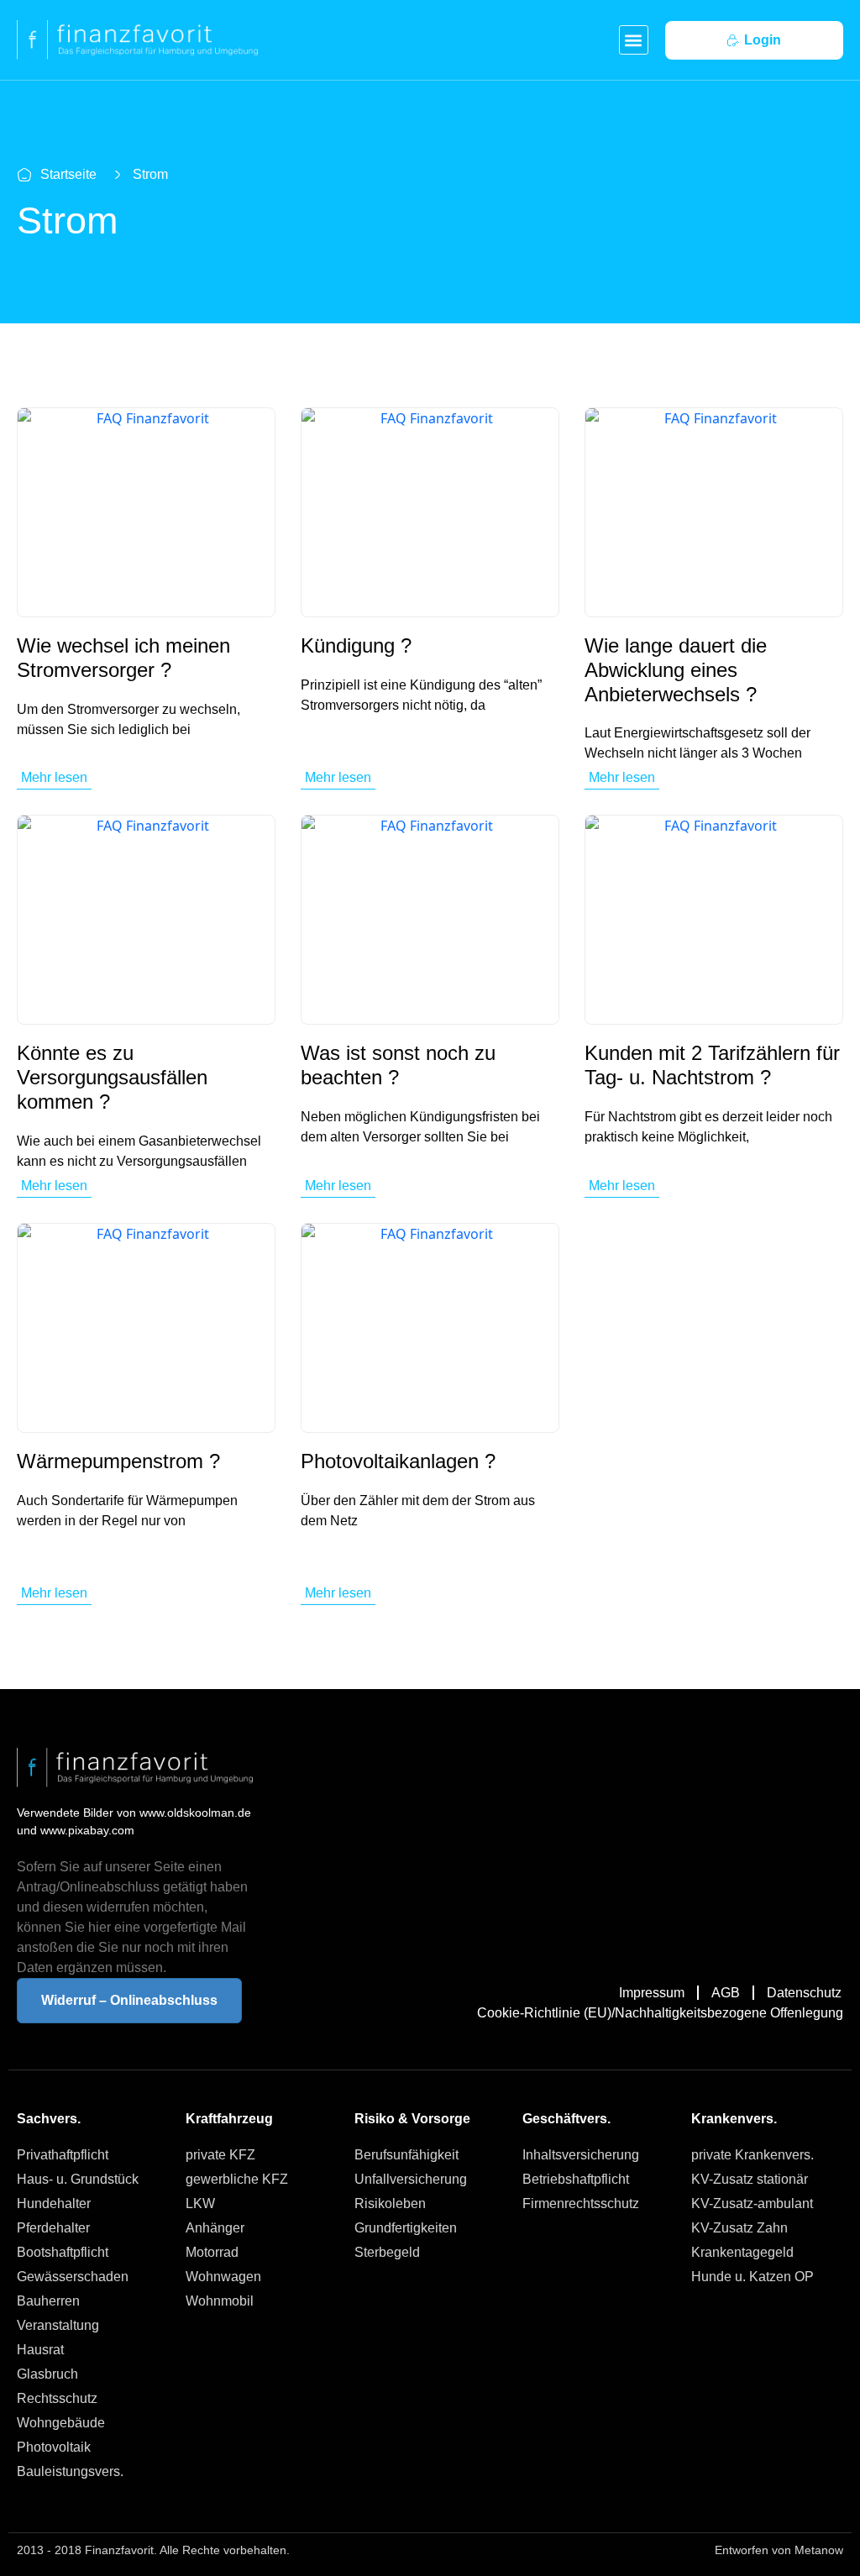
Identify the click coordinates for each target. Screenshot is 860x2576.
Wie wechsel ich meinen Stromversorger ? (123, 658)
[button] (634, 40)
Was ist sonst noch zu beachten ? (398, 1065)
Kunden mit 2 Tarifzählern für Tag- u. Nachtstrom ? (712, 1065)
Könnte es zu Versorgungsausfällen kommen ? (112, 1077)
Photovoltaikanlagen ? (398, 1461)
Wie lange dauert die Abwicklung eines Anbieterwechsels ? (676, 670)
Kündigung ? (356, 645)
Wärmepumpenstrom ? (118, 1461)
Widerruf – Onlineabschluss (129, 2000)
